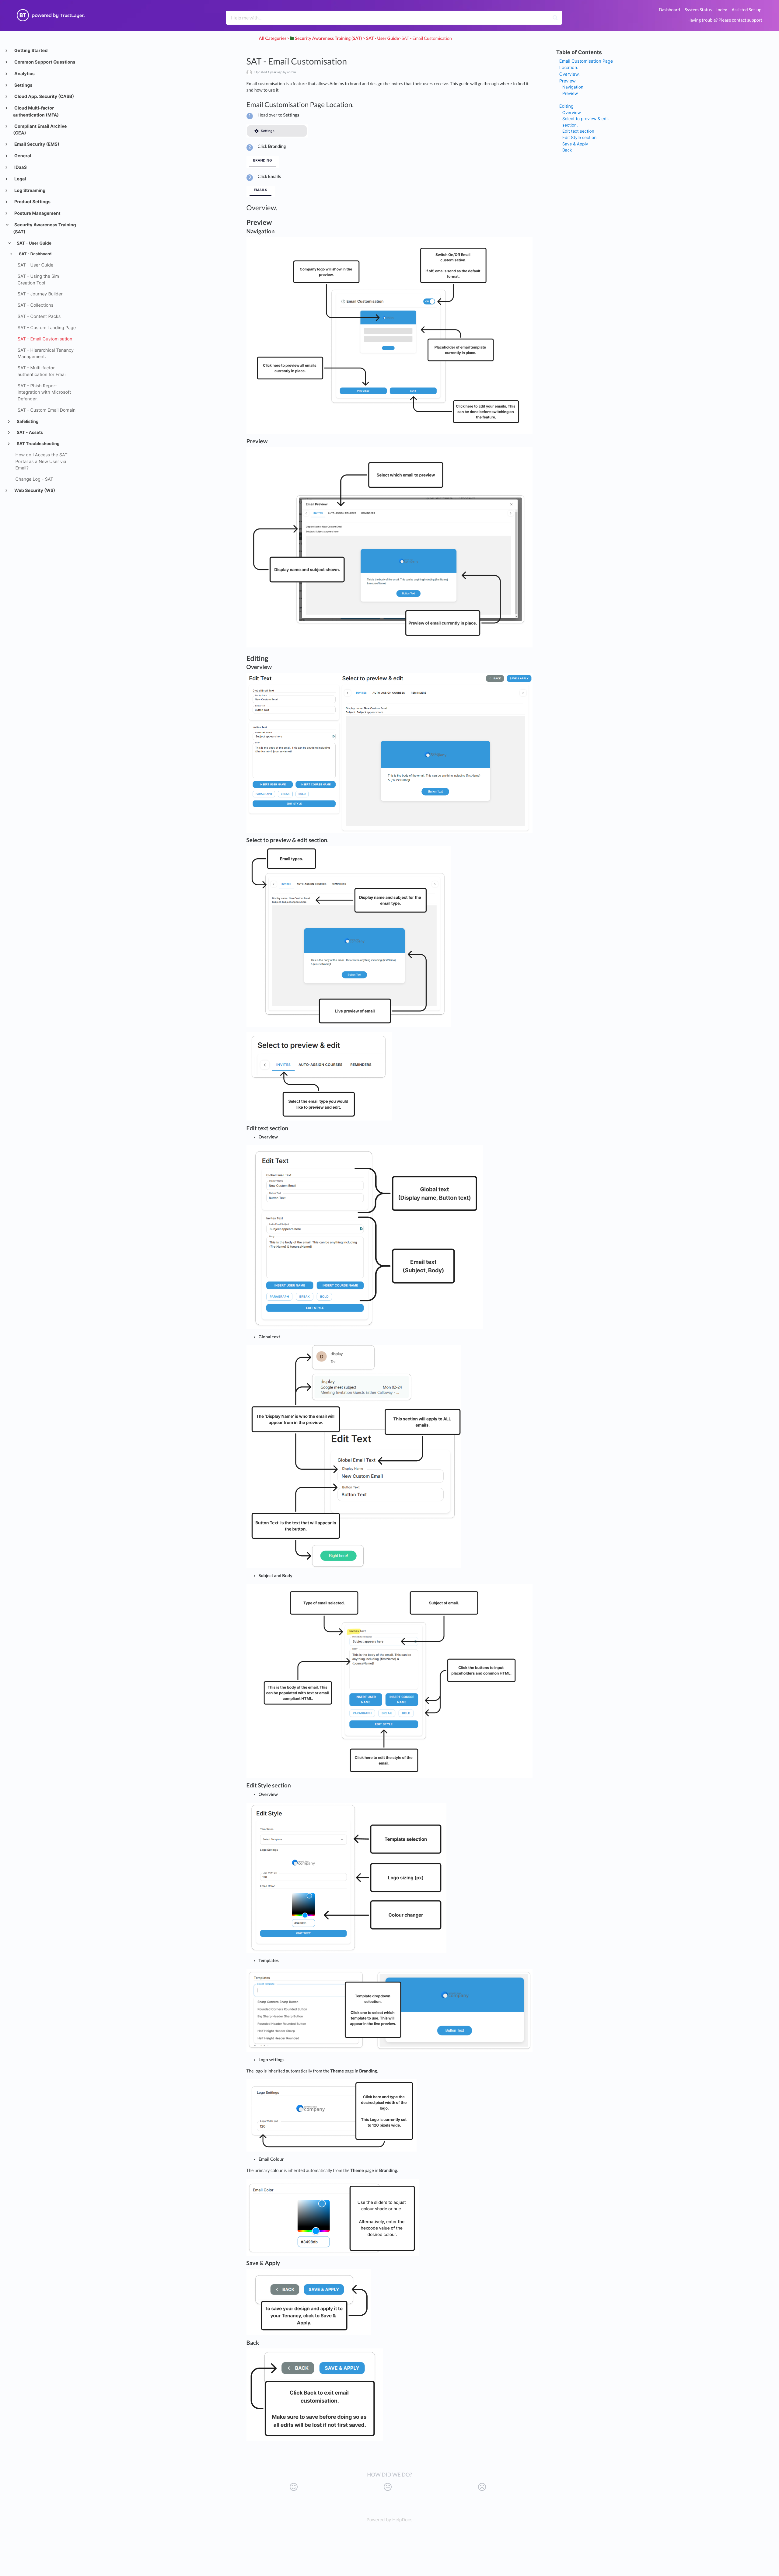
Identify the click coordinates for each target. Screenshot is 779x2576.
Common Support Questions (44, 62)
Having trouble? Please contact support (725, 20)
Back (567, 150)
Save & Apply (575, 144)
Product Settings (32, 202)
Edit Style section (579, 138)
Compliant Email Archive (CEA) (40, 130)
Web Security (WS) (34, 491)
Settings (23, 85)
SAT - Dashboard (35, 254)
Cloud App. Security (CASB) (44, 97)
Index (722, 10)
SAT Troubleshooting (38, 444)
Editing (566, 106)
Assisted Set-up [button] (746, 10)
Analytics (24, 74)
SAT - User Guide (34, 243)
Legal (20, 179)
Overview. (569, 74)
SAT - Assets (29, 433)
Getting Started (31, 51)
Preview (568, 81)
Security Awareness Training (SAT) (44, 228)
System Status (698, 10)
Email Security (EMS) (36, 144)
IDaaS (20, 167)
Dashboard (669, 10)
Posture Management (37, 213)
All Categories (273, 38)
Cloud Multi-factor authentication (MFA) (36, 112)
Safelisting (27, 422)
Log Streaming (30, 191)
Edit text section (578, 131)
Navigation (573, 87)
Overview (572, 113)
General (22, 156)
